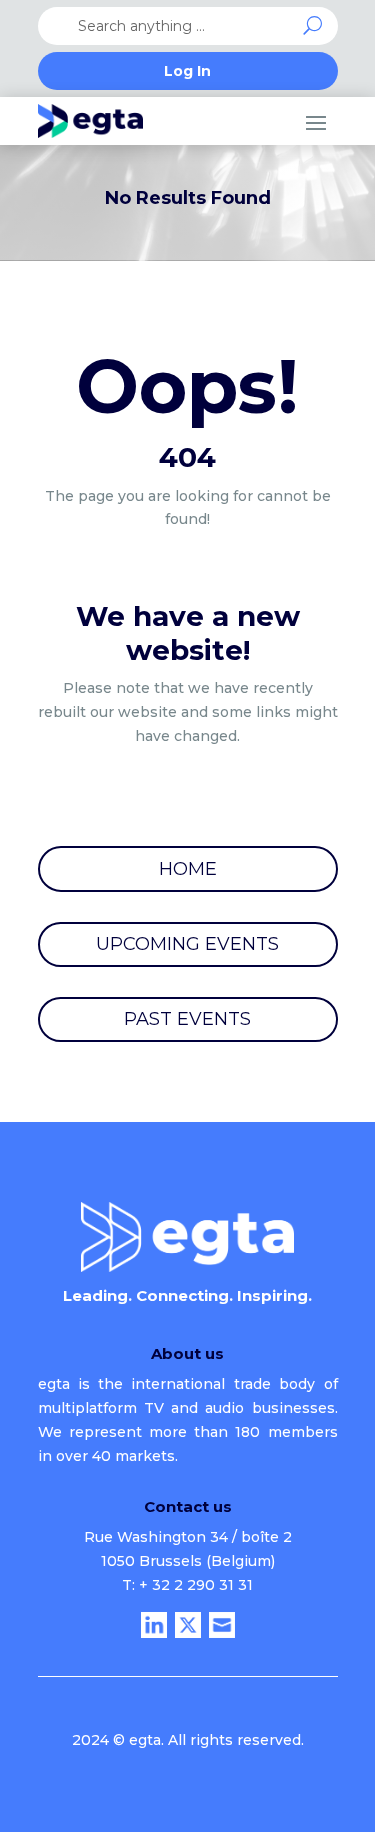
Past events (187, 1019)
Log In (187, 72)
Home (188, 869)
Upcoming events (187, 944)
